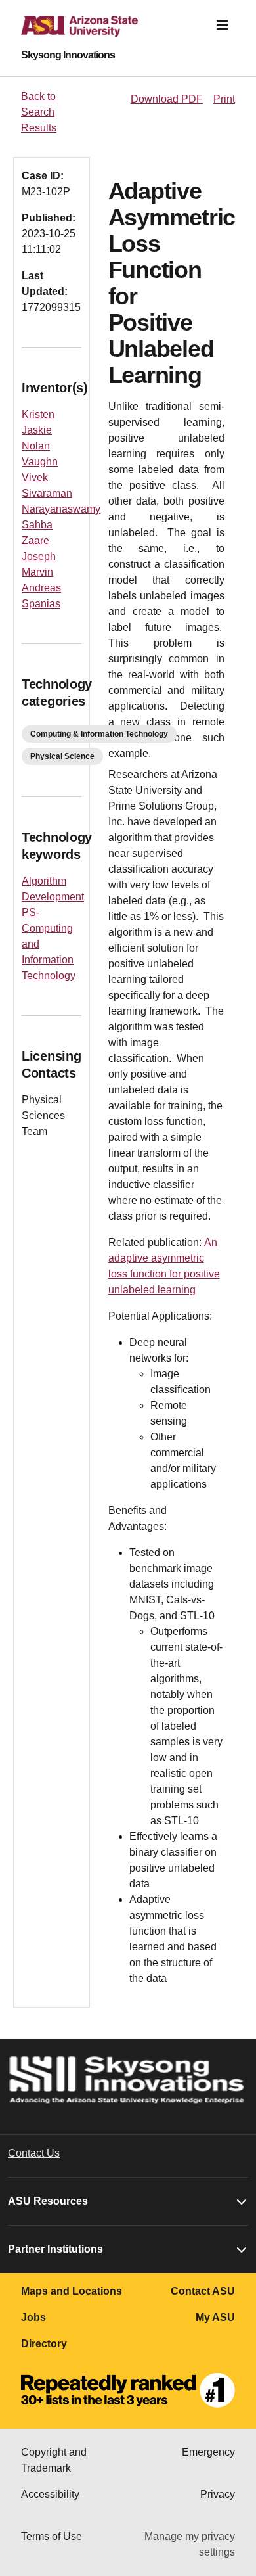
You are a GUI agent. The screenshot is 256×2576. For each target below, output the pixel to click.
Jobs (33, 2317)
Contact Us (34, 2153)
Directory (44, 2344)
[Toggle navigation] (222, 25)
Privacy (218, 2494)
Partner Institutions (55, 2249)
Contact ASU (203, 2291)
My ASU (215, 2317)
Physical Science (62, 756)
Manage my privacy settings (190, 2544)
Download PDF (167, 99)
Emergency (208, 2452)
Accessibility (50, 2494)
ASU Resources (48, 2201)
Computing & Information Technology (99, 734)
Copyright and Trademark (54, 2460)
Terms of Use (52, 2536)
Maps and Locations (72, 2291)
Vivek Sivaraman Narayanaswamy (61, 493)
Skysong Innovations (68, 55)
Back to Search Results (39, 112)
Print (224, 99)
